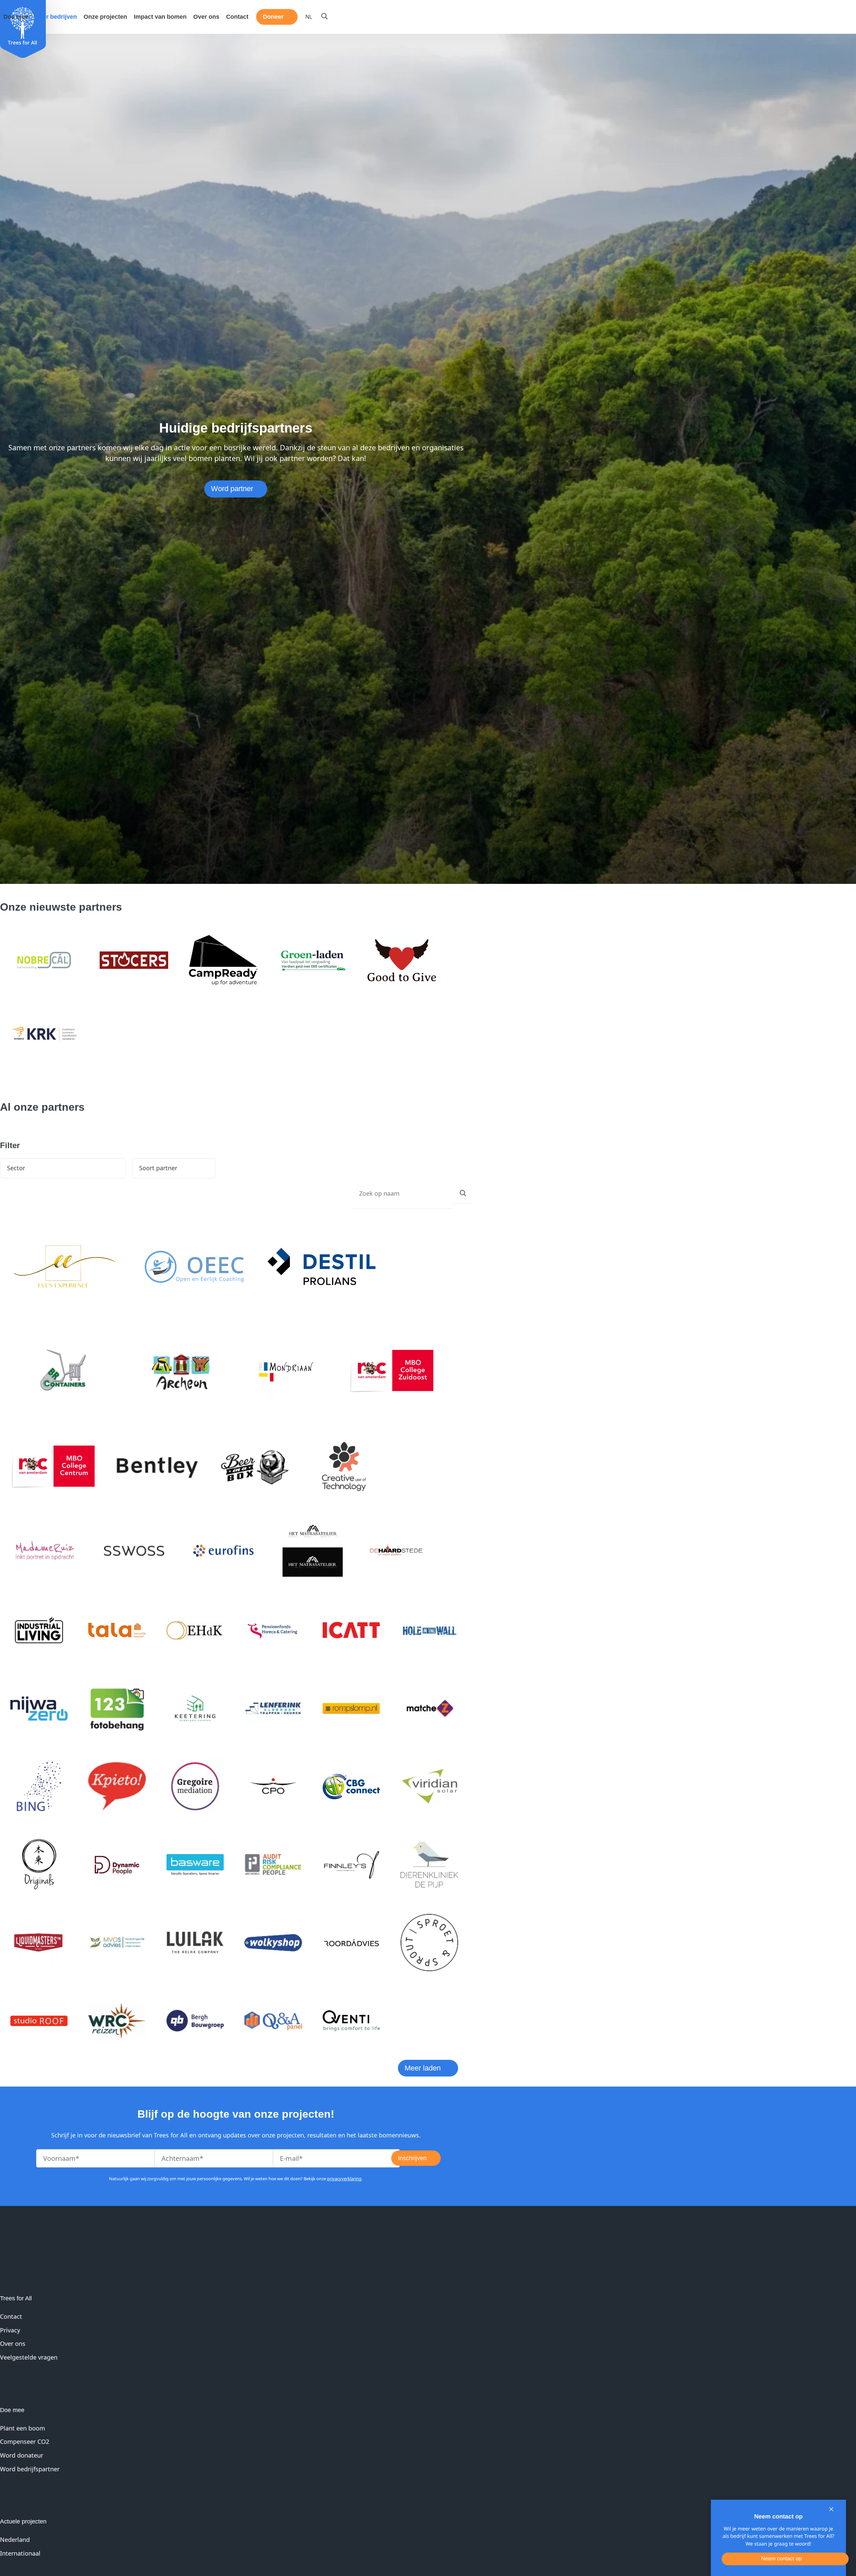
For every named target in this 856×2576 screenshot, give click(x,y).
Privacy (10, 2330)
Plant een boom (23, 2428)
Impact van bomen (160, 17)
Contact (237, 17)
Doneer (273, 17)
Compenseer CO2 (25, 2442)
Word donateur (22, 2455)
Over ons (206, 17)
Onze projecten (105, 17)
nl (309, 17)
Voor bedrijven (56, 17)
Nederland (15, 2540)
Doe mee (16, 17)
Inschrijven (412, 2158)
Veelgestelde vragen (29, 2357)
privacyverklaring (344, 2179)
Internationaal (20, 2553)
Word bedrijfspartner (30, 2469)
